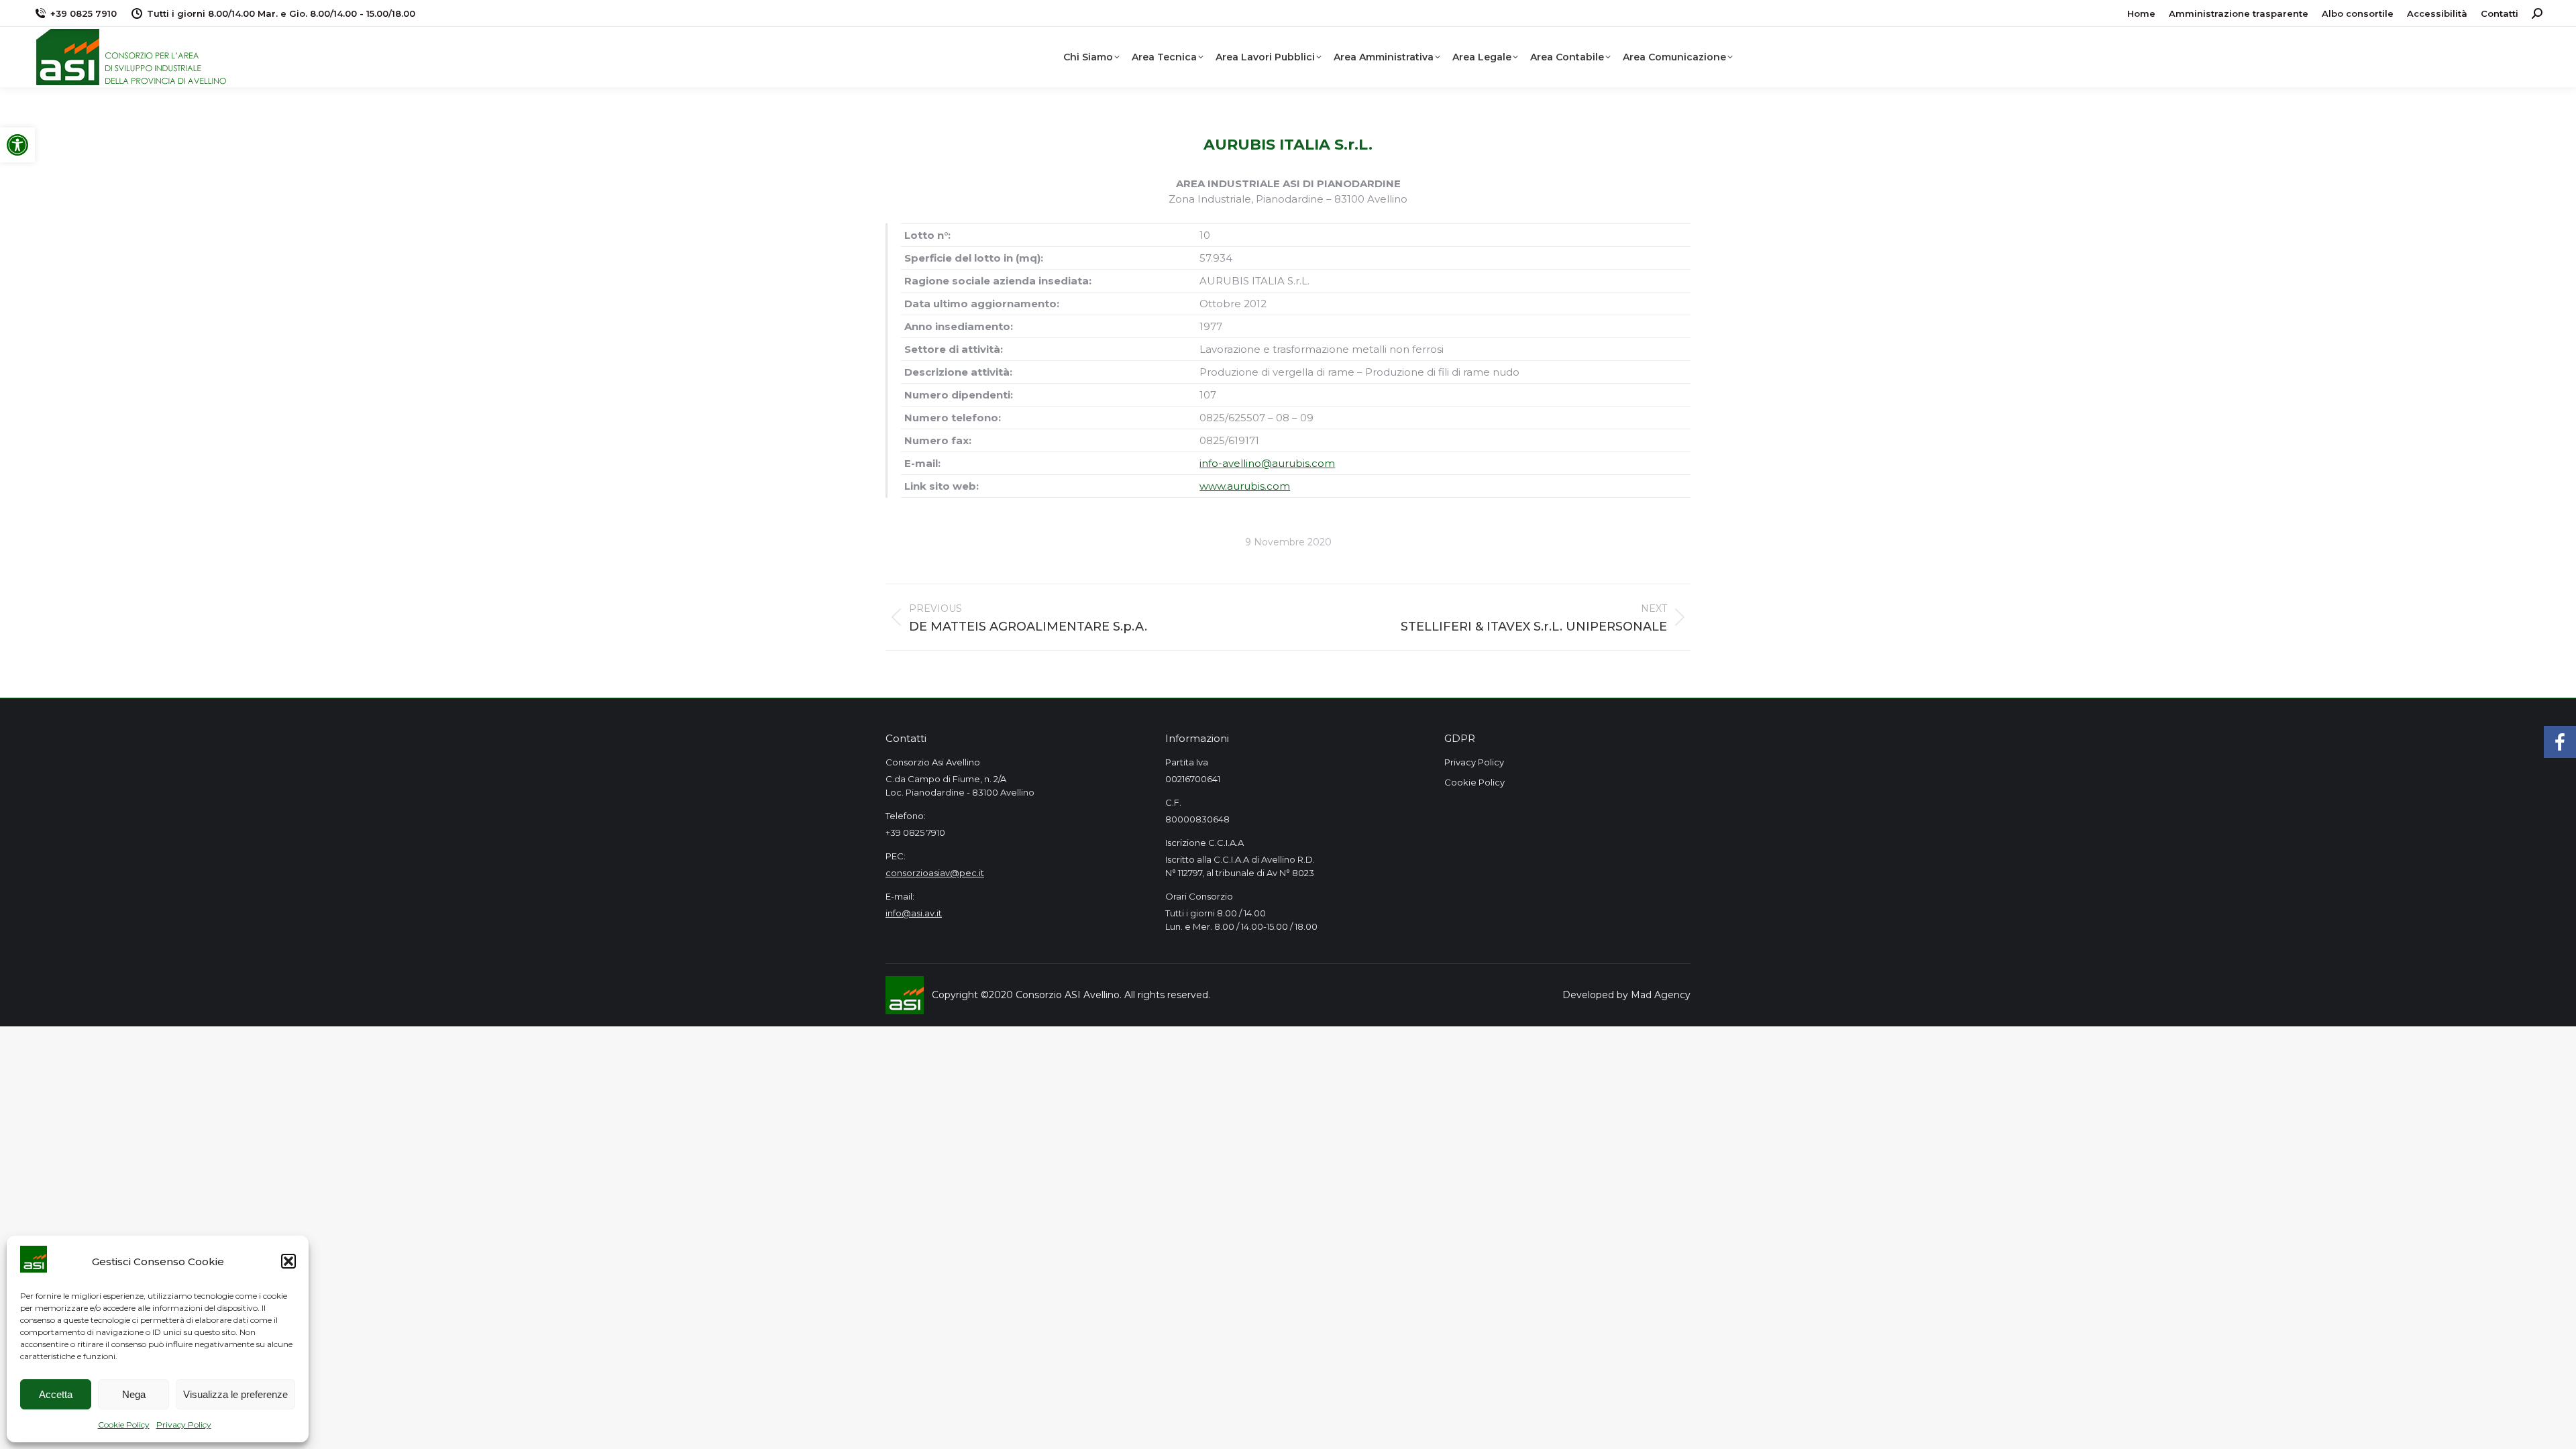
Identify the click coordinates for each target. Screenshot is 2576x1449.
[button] (288, 1261)
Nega (134, 1394)
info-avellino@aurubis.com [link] (1267, 463)
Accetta (56, 1394)
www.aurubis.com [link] (1245, 486)
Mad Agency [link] (1661, 995)
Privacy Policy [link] (184, 1425)
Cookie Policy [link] (124, 1425)
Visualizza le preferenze (235, 1394)
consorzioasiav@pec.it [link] (935, 873)
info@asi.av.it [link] (914, 913)
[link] (17, 145)
